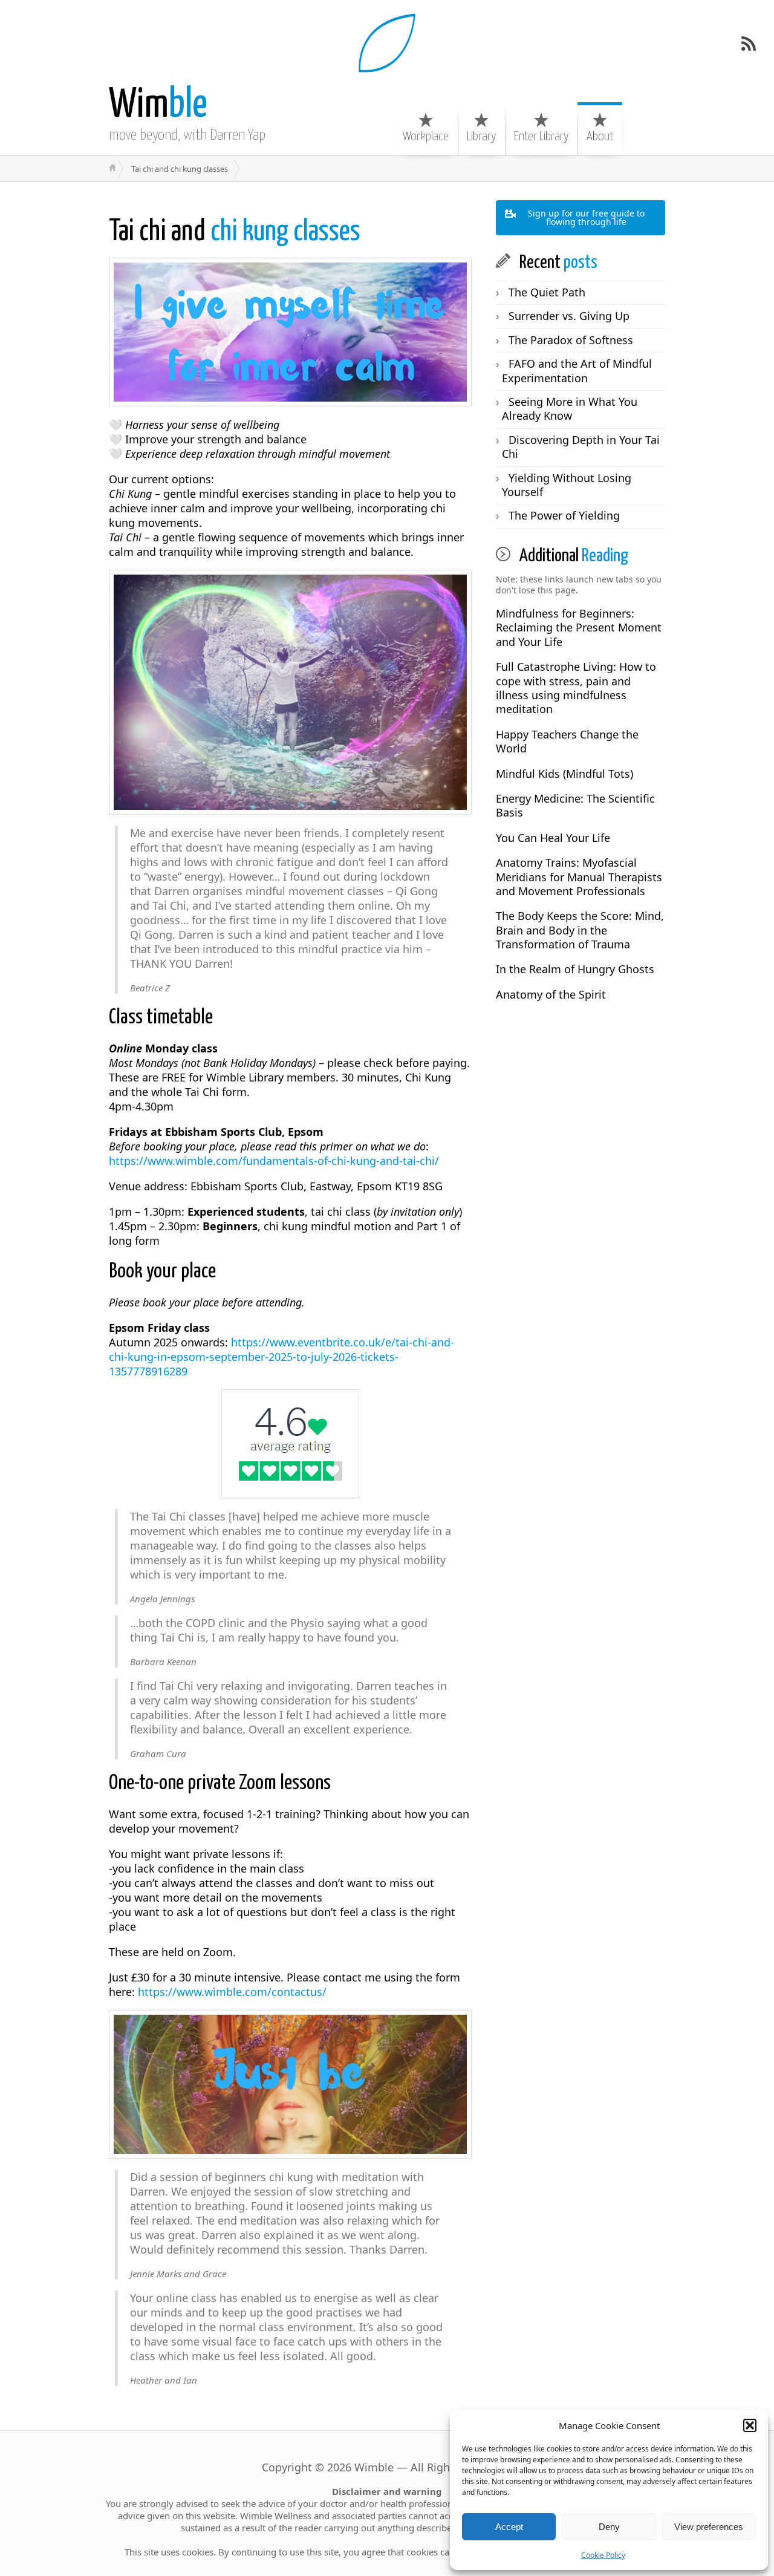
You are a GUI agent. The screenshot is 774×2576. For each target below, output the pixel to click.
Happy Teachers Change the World (567, 741)
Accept (509, 2527)
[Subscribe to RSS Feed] (749, 44)
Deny (609, 2527)
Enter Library (541, 137)
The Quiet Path (547, 292)
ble (158, 106)
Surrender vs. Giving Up (569, 316)
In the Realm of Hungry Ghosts (575, 969)
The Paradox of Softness (571, 340)
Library (481, 137)
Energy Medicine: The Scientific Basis (575, 805)
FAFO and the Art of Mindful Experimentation (577, 370)
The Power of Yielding (564, 515)
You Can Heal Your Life (553, 838)
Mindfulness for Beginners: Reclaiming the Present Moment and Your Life (579, 628)
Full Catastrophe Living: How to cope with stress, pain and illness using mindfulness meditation (576, 688)
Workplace (426, 137)
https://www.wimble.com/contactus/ (232, 1992)
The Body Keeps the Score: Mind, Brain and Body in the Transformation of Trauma (580, 930)
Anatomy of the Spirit (551, 994)
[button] (750, 2425)
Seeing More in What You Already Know (570, 409)
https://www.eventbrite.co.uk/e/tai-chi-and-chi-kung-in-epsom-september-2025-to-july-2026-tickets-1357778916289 (281, 1357)
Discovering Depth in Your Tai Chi (581, 447)
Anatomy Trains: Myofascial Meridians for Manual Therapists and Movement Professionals (579, 877)
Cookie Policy (603, 2555)
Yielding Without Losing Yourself (567, 485)
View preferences (709, 2527)
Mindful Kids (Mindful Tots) (564, 774)
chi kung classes (235, 232)
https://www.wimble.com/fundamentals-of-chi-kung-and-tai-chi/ (274, 1161)
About (600, 137)
